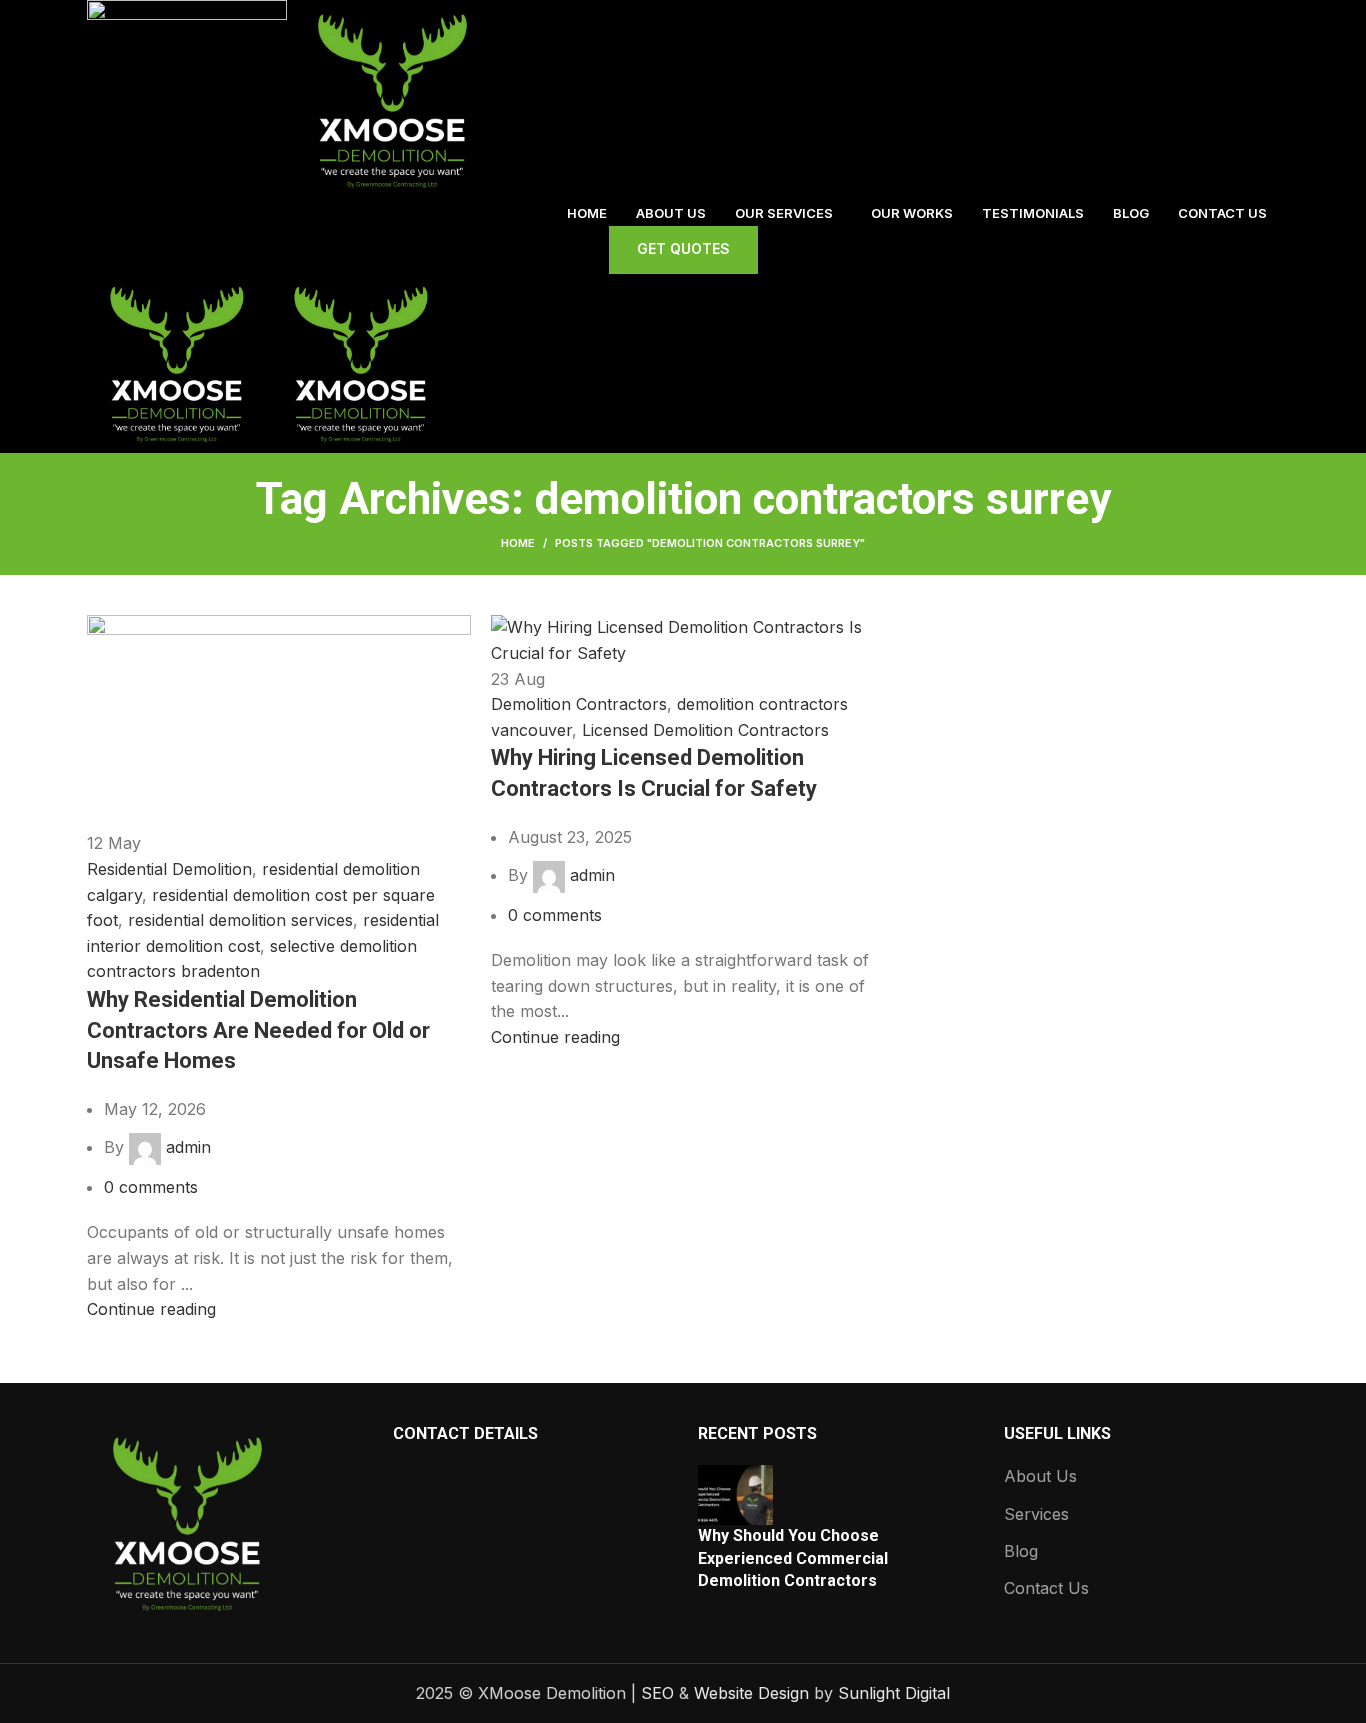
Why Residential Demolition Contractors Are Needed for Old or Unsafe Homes (258, 1030)
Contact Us (1046, 1588)
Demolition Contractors (579, 704)
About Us (1040, 1476)
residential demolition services (240, 920)
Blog (1021, 1551)
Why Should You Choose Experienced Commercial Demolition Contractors (793, 1558)
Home (518, 543)
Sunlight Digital (894, 1693)
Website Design (751, 1693)
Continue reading (151, 1309)
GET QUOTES (683, 248)
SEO (657, 1693)
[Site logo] (189, 98)
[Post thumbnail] (735, 1494)
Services (1036, 1514)
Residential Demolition (169, 869)
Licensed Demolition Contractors (705, 730)
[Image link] (187, 1521)
